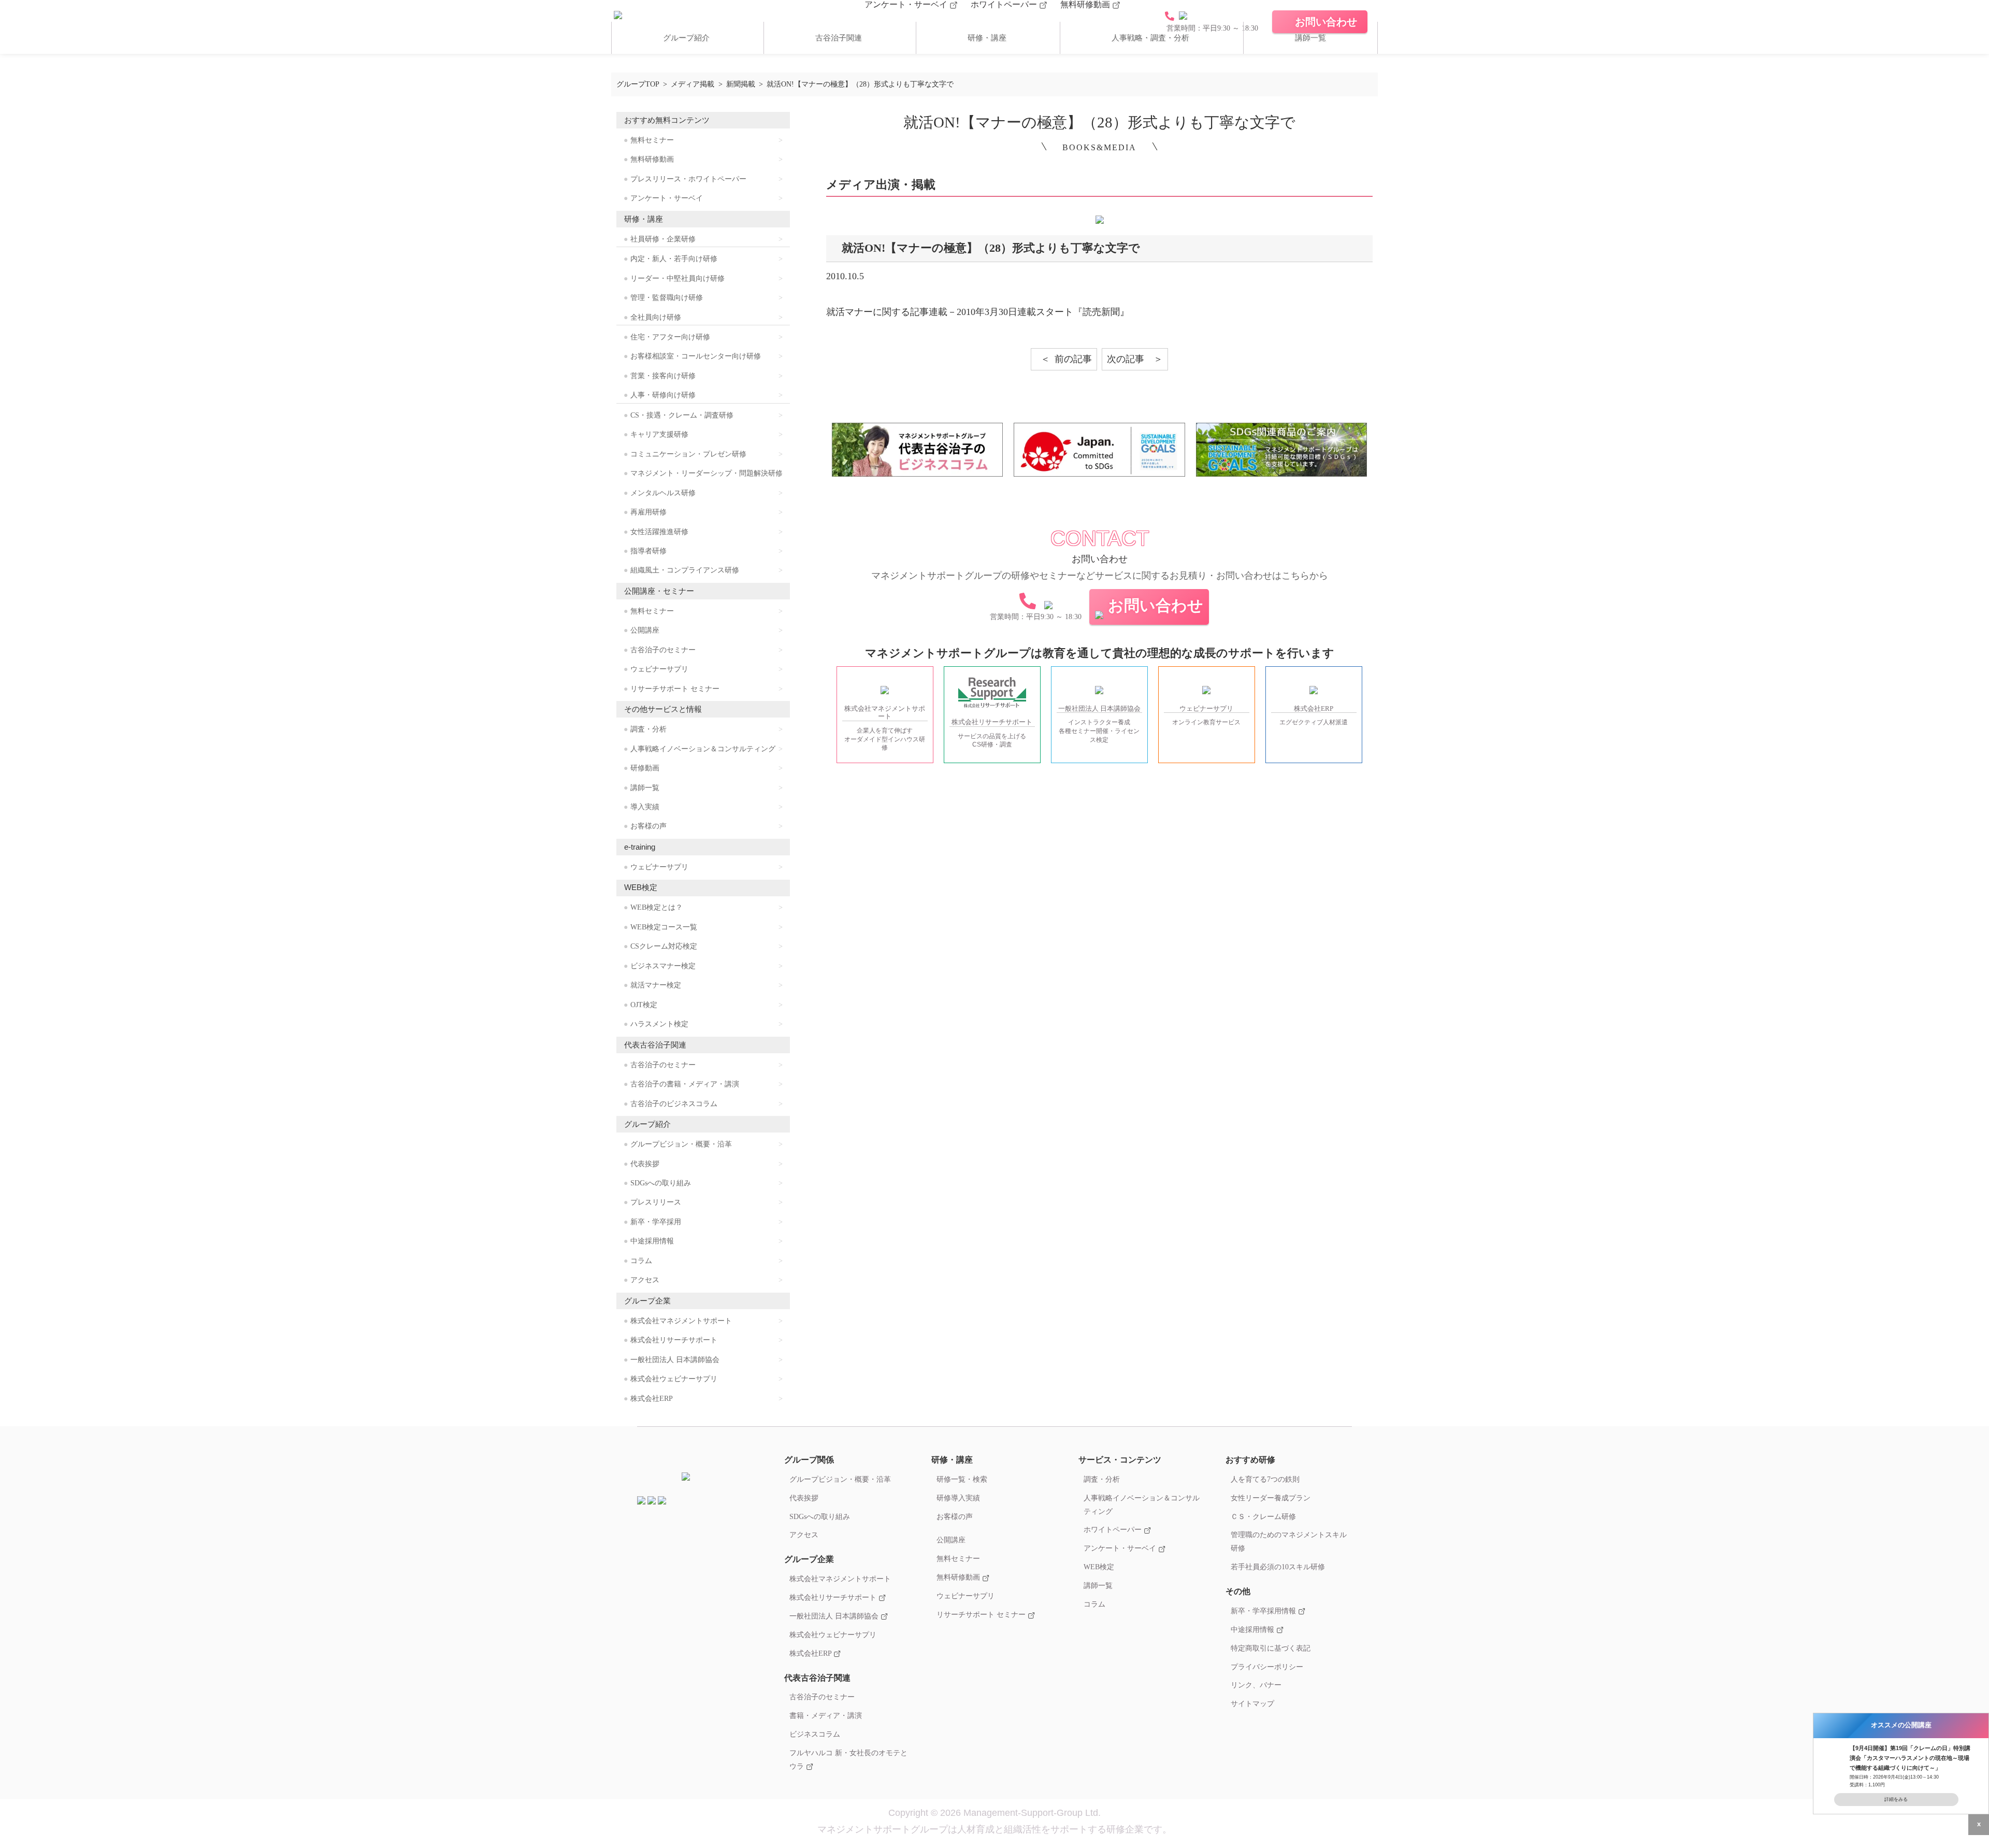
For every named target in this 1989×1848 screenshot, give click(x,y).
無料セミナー (652, 140)
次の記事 (1126, 359)
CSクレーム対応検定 (664, 946)
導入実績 (645, 807)
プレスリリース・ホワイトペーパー (688, 179)
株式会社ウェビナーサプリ (674, 1379)
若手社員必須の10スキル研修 (1278, 1567)
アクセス (645, 1280)
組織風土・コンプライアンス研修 (685, 570)
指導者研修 (648, 551)
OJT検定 (644, 1005)
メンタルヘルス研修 (663, 493)
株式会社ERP (652, 1399)
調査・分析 (648, 729)
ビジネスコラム (815, 1734)
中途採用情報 (652, 1241)
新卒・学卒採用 (656, 1222)
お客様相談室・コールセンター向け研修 (696, 356)
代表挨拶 (645, 1164)
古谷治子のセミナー (663, 650)
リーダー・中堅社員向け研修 (678, 278)
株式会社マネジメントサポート (681, 1321)
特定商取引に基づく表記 (1271, 1648)
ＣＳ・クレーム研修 (1263, 1516)
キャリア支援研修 (659, 434)
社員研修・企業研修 (663, 239)
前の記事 (1073, 359)
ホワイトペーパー (1005, 4)
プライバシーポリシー (1267, 1667)
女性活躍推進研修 (659, 532)
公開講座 (645, 630)
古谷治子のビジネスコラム (674, 1104)
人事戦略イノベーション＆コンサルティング (703, 749)
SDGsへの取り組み (661, 1183)
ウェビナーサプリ (659, 669)
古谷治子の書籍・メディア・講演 (685, 1084)
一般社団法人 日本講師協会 (675, 1360)
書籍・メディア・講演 (826, 1715)
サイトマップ (1252, 1703)
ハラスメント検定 (659, 1024)
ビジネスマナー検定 (663, 966)
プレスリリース (656, 1202)
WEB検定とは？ (657, 907)
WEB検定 (1099, 1567)
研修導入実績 (958, 1498)
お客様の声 (648, 826)
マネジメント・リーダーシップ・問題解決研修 (707, 473)
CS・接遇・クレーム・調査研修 (682, 415)
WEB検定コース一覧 (664, 927)
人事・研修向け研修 (663, 395)
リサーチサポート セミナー (675, 689)
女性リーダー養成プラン (1271, 1498)
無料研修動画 (1086, 4)
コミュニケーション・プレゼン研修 (688, 454)
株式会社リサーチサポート (674, 1340)
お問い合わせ (1156, 605)
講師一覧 (1310, 38)
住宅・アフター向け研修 (670, 337)
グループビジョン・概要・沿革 (681, 1144)
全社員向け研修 (656, 317)
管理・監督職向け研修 (667, 298)
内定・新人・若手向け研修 (674, 259)
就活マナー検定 (656, 985)
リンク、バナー (1256, 1685)
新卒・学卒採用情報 (1264, 1611)
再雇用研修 (648, 512)
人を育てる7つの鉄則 (1265, 1479)
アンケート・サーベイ (907, 4)
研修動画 (645, 768)
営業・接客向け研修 (663, 376)
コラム (641, 1261)
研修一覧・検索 (962, 1479)
